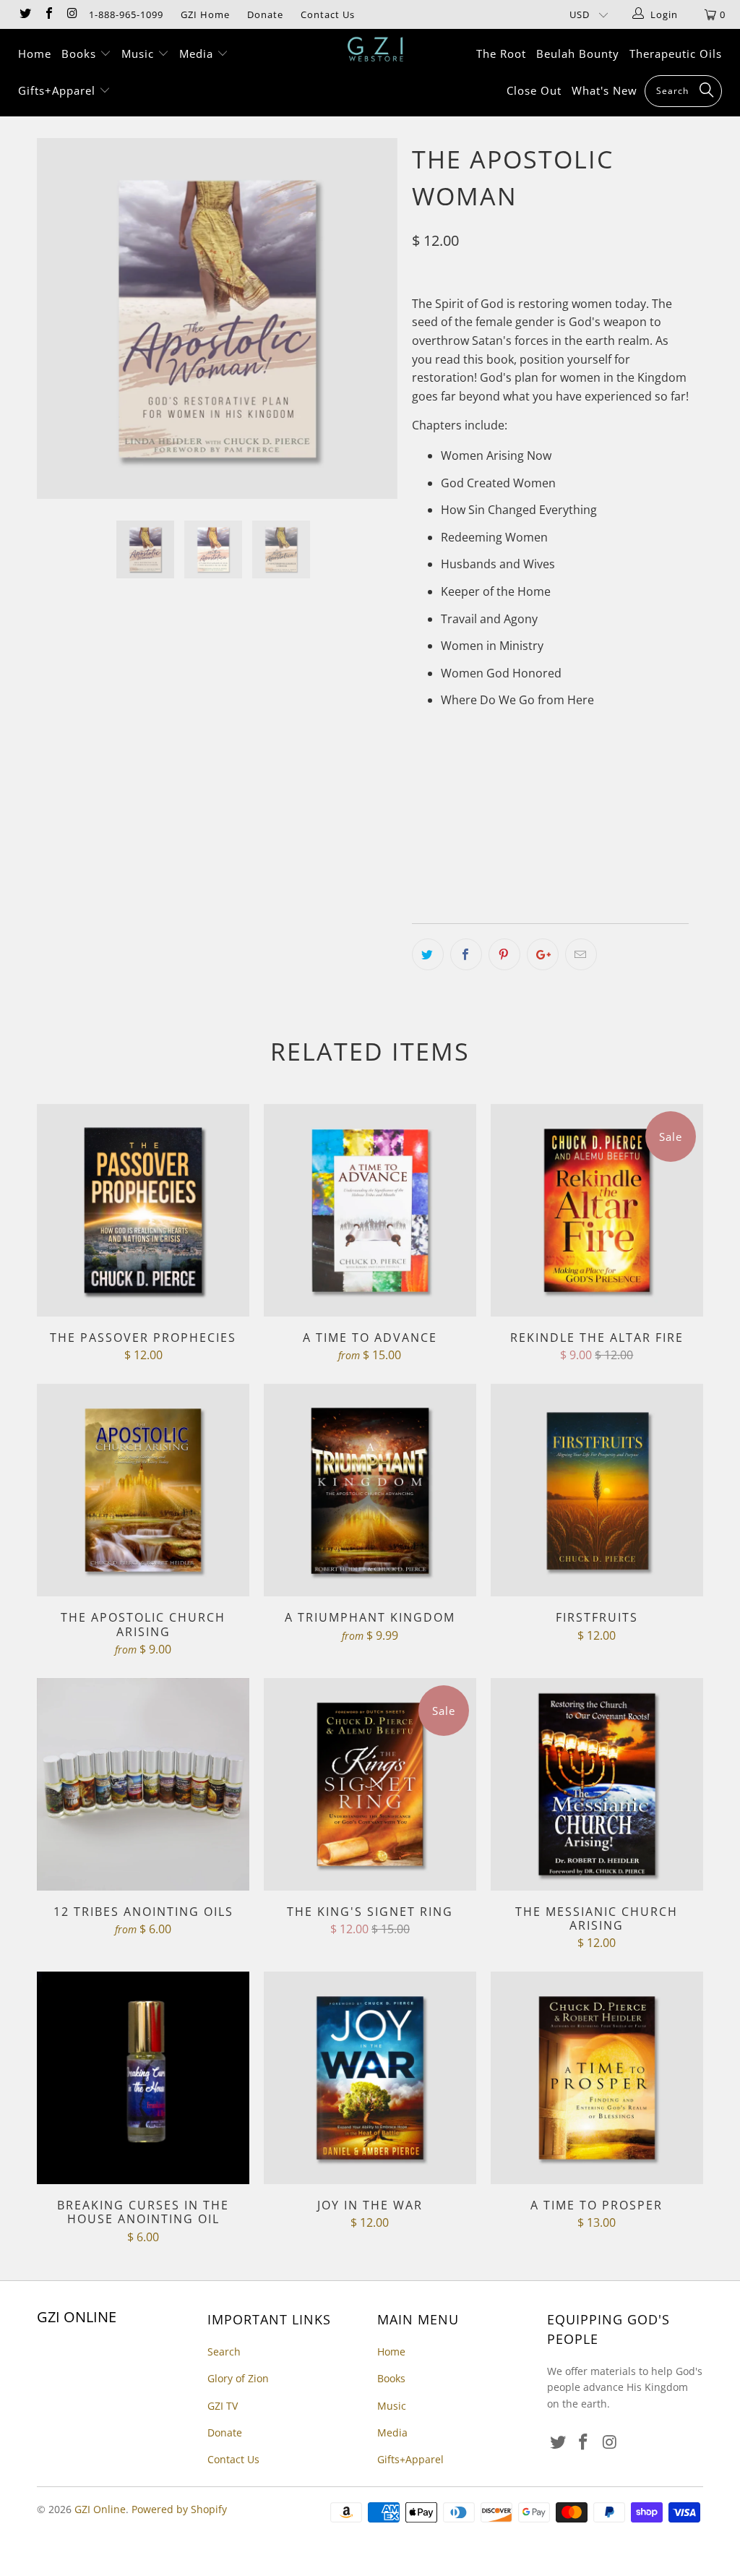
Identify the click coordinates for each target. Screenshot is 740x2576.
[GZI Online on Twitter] (25, 14)
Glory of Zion (238, 2378)
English (440, 821)
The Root (501, 54)
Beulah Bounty (578, 54)
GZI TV (223, 2406)
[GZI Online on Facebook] (48, 14)
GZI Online (100, 2509)
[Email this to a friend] (581, 954)
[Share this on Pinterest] (504, 954)
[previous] (56, 329)
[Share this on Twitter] (428, 954)
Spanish (585, 821)
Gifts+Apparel (59, 90)
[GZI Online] (377, 49)
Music (139, 54)
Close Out (534, 90)
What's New (605, 90)
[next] (378, 329)
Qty (421, 863)
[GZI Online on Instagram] (72, 14)
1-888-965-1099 (126, 14)
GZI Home (205, 14)
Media (198, 54)
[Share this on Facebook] (466, 954)
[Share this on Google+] (543, 954)
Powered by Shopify (179, 2509)
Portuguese (512, 821)
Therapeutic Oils (676, 54)
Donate (265, 14)
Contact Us (328, 14)
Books (81, 54)
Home (35, 54)
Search (224, 2352)
